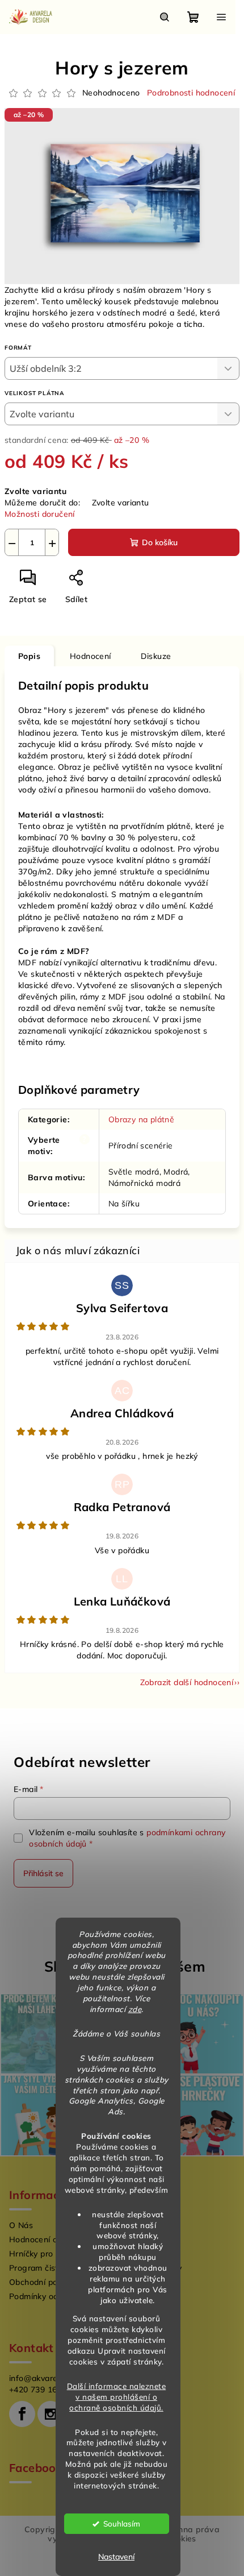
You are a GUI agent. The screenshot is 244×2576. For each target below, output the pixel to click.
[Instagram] (51, 2414)
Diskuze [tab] (156, 656)
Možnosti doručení (40, 514)
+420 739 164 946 (44, 2390)
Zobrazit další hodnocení (187, 1682)
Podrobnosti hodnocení (191, 93)
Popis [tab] (29, 656)
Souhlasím (122, 2523)
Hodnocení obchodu (47, 2239)
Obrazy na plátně (141, 1119)
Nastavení (116, 2557)
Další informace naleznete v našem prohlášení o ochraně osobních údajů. (117, 2397)
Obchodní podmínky (47, 2282)
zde (135, 2009)
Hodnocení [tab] (91, 656)
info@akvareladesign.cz (55, 2378)
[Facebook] (22, 2414)
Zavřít (117, 582)
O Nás (21, 2225)
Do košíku (160, 542)
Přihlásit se (43, 1873)
